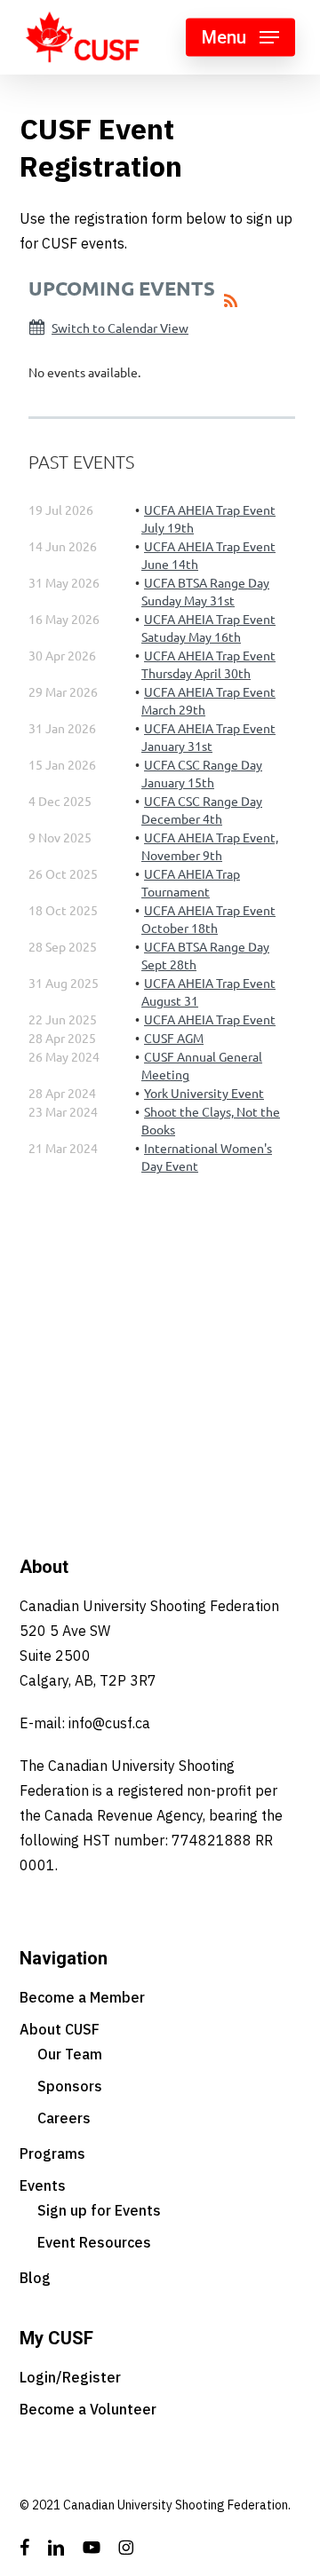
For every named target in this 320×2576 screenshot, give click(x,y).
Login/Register (70, 2377)
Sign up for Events (99, 2210)
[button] (240, 37)
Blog (35, 2278)
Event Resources (94, 2242)
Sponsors (70, 2086)
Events (43, 2185)
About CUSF (60, 2029)
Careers (64, 2118)
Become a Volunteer (88, 2409)
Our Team (70, 2054)
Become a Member (82, 1997)
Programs (52, 2153)
